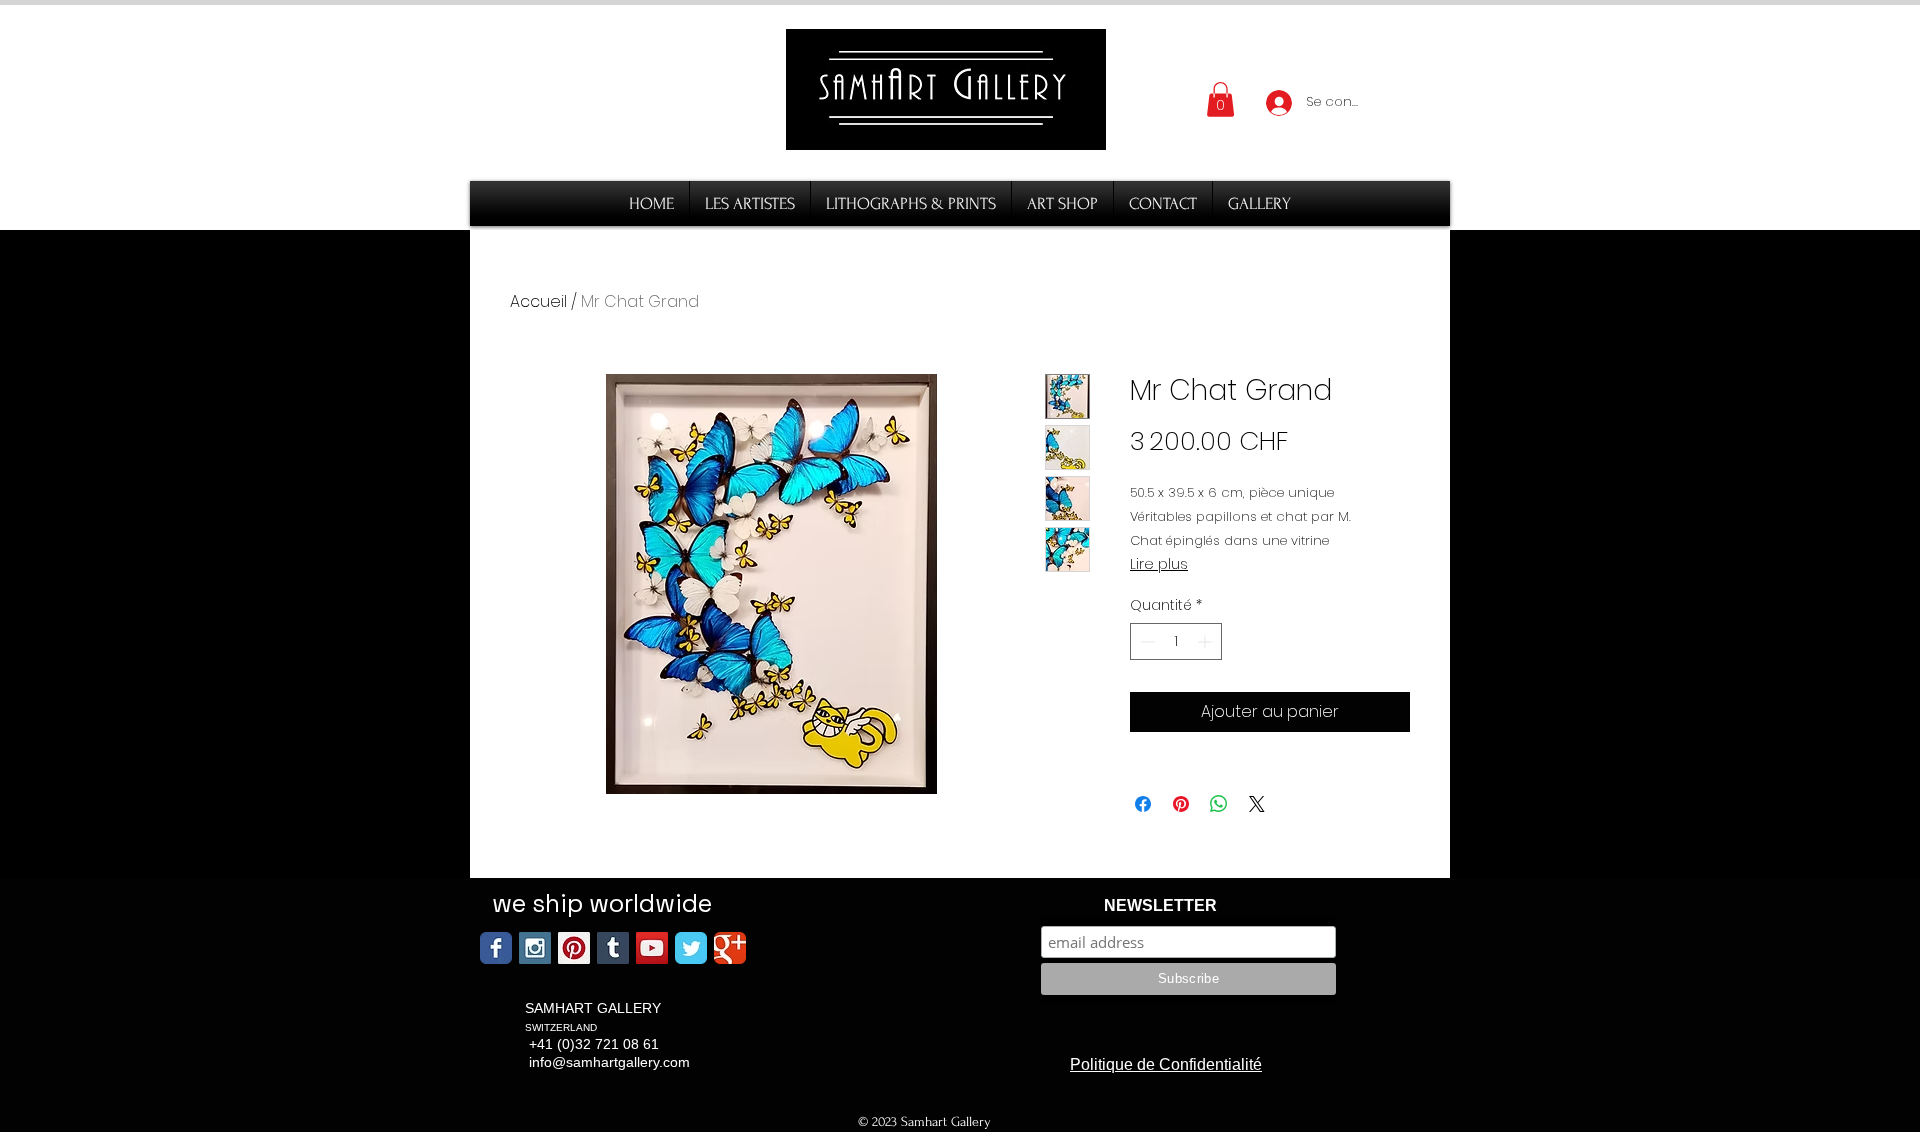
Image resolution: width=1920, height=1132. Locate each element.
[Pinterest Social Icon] (574, 948)
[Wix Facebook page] (496, 948)
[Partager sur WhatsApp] (1219, 804)
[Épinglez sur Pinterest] (1181, 804)
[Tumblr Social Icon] (613, 948)
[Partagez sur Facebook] (1143, 804)
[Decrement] (1145, 641)
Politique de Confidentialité (1166, 1064)
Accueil (538, 301)
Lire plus (1159, 564)
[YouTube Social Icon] (652, 948)
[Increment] (1206, 641)
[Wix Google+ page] (730, 948)
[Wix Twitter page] (691, 948)
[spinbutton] (1176, 641)
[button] (1220, 99)
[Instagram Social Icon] (535, 948)
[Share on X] (1257, 804)
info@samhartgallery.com (609, 1062)
